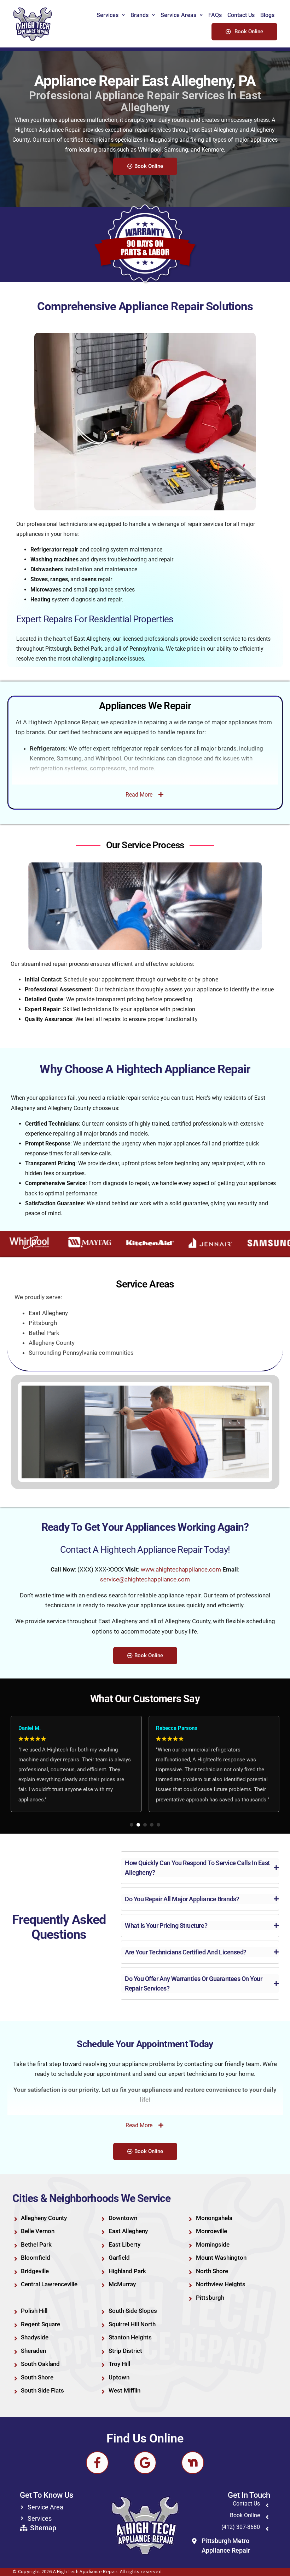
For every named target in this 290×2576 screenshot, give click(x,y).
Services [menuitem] (108, 15)
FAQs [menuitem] (215, 15)
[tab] (200, 1868)
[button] (132, 1825)
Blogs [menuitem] (267, 15)
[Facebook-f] (97, 2463)
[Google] (145, 2463)
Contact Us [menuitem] (241, 15)
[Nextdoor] (193, 2463)
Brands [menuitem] (140, 15)
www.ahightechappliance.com (181, 1569)
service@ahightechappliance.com (145, 1579)
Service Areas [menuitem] (178, 15)
